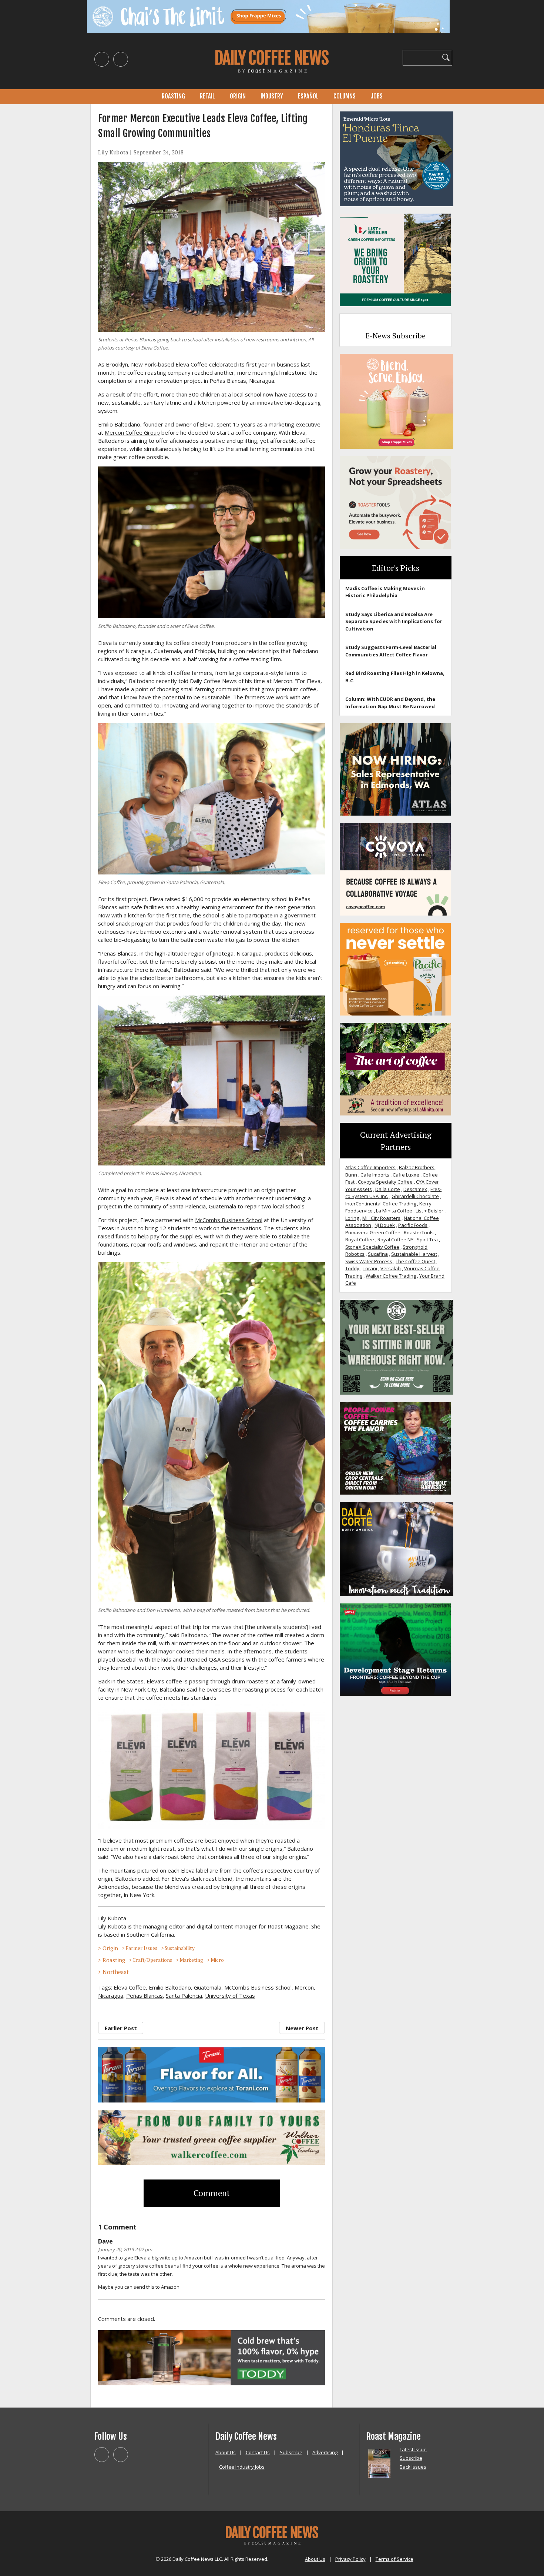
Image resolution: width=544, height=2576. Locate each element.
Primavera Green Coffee (373, 1232)
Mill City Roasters (381, 1218)
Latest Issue (413, 2449)
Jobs (377, 96)
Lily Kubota (113, 152)
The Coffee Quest (415, 1261)
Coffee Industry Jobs (242, 2467)
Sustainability (180, 1948)
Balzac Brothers (417, 1167)
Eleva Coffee (192, 364)
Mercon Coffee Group (132, 432)
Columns (345, 96)
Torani (370, 1268)
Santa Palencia (184, 1995)
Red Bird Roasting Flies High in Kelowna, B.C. (395, 677)
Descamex (415, 1189)
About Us (226, 2452)
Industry (272, 96)
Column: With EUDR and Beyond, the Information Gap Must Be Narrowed (390, 703)
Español (308, 96)
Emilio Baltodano (170, 1987)
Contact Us (258, 2452)
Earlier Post (121, 2028)
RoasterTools (419, 1232)
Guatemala (208, 1987)
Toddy (352, 1268)
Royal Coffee (360, 1240)
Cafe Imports (375, 1175)
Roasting (173, 96)
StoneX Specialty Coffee (372, 1247)
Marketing (191, 1960)
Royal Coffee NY (395, 1240)
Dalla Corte (388, 1189)
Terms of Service (394, 2559)
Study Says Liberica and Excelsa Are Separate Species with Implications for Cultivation (394, 621)
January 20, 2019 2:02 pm (125, 2249)
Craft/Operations (152, 1960)
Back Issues (413, 2467)
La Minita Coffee (394, 1211)
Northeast (116, 1972)
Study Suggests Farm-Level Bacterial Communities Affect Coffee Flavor (391, 651)
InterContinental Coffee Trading (381, 1204)
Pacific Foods (413, 1225)
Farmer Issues (141, 1948)
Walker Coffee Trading (391, 1276)
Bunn (351, 1175)
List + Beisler (429, 1211)
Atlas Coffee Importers (370, 1167)
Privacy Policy (350, 2559)
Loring (352, 1218)
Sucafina (378, 1254)
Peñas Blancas (145, 1995)
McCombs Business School (229, 1220)
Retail (207, 96)
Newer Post (302, 2028)
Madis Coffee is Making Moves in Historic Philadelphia (385, 592)
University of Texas (230, 1995)
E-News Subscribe (396, 336)
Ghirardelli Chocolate (415, 1196)
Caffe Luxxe (406, 1175)
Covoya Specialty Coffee (385, 1182)
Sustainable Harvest (414, 1254)
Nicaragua (111, 1995)
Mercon (304, 1987)
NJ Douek (385, 1225)
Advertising (325, 2452)
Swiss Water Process (369, 1261)
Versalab (391, 1268)
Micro (217, 1960)
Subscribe (291, 2452)
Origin (238, 96)
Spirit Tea (427, 1240)
